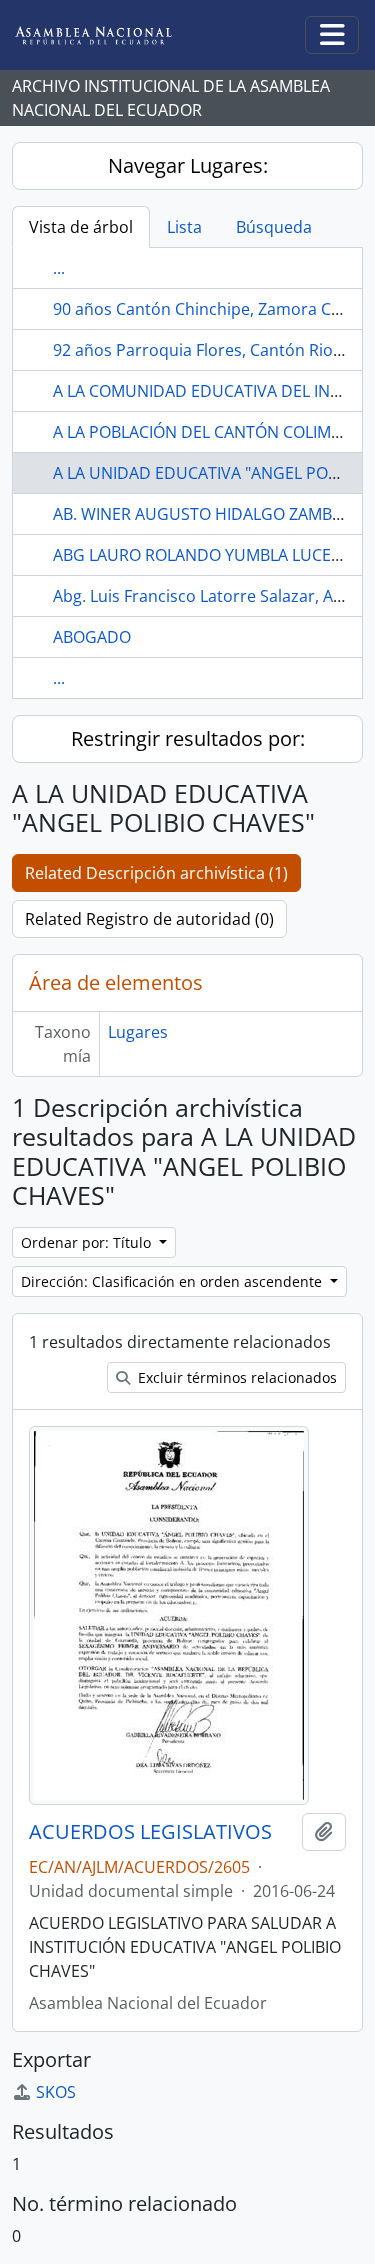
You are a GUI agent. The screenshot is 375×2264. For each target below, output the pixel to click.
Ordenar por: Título (88, 1242)
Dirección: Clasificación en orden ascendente (173, 1281)
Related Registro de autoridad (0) (149, 919)
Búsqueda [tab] (274, 227)
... (59, 268)
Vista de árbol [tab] (81, 227)
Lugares (138, 1032)
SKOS (56, 2092)
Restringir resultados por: (188, 738)
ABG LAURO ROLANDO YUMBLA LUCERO (203, 555)
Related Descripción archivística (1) (156, 873)
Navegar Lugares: (188, 165)
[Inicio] (109, 35)
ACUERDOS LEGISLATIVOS (150, 1832)
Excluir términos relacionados (235, 1377)
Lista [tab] (184, 227)
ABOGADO (92, 637)
